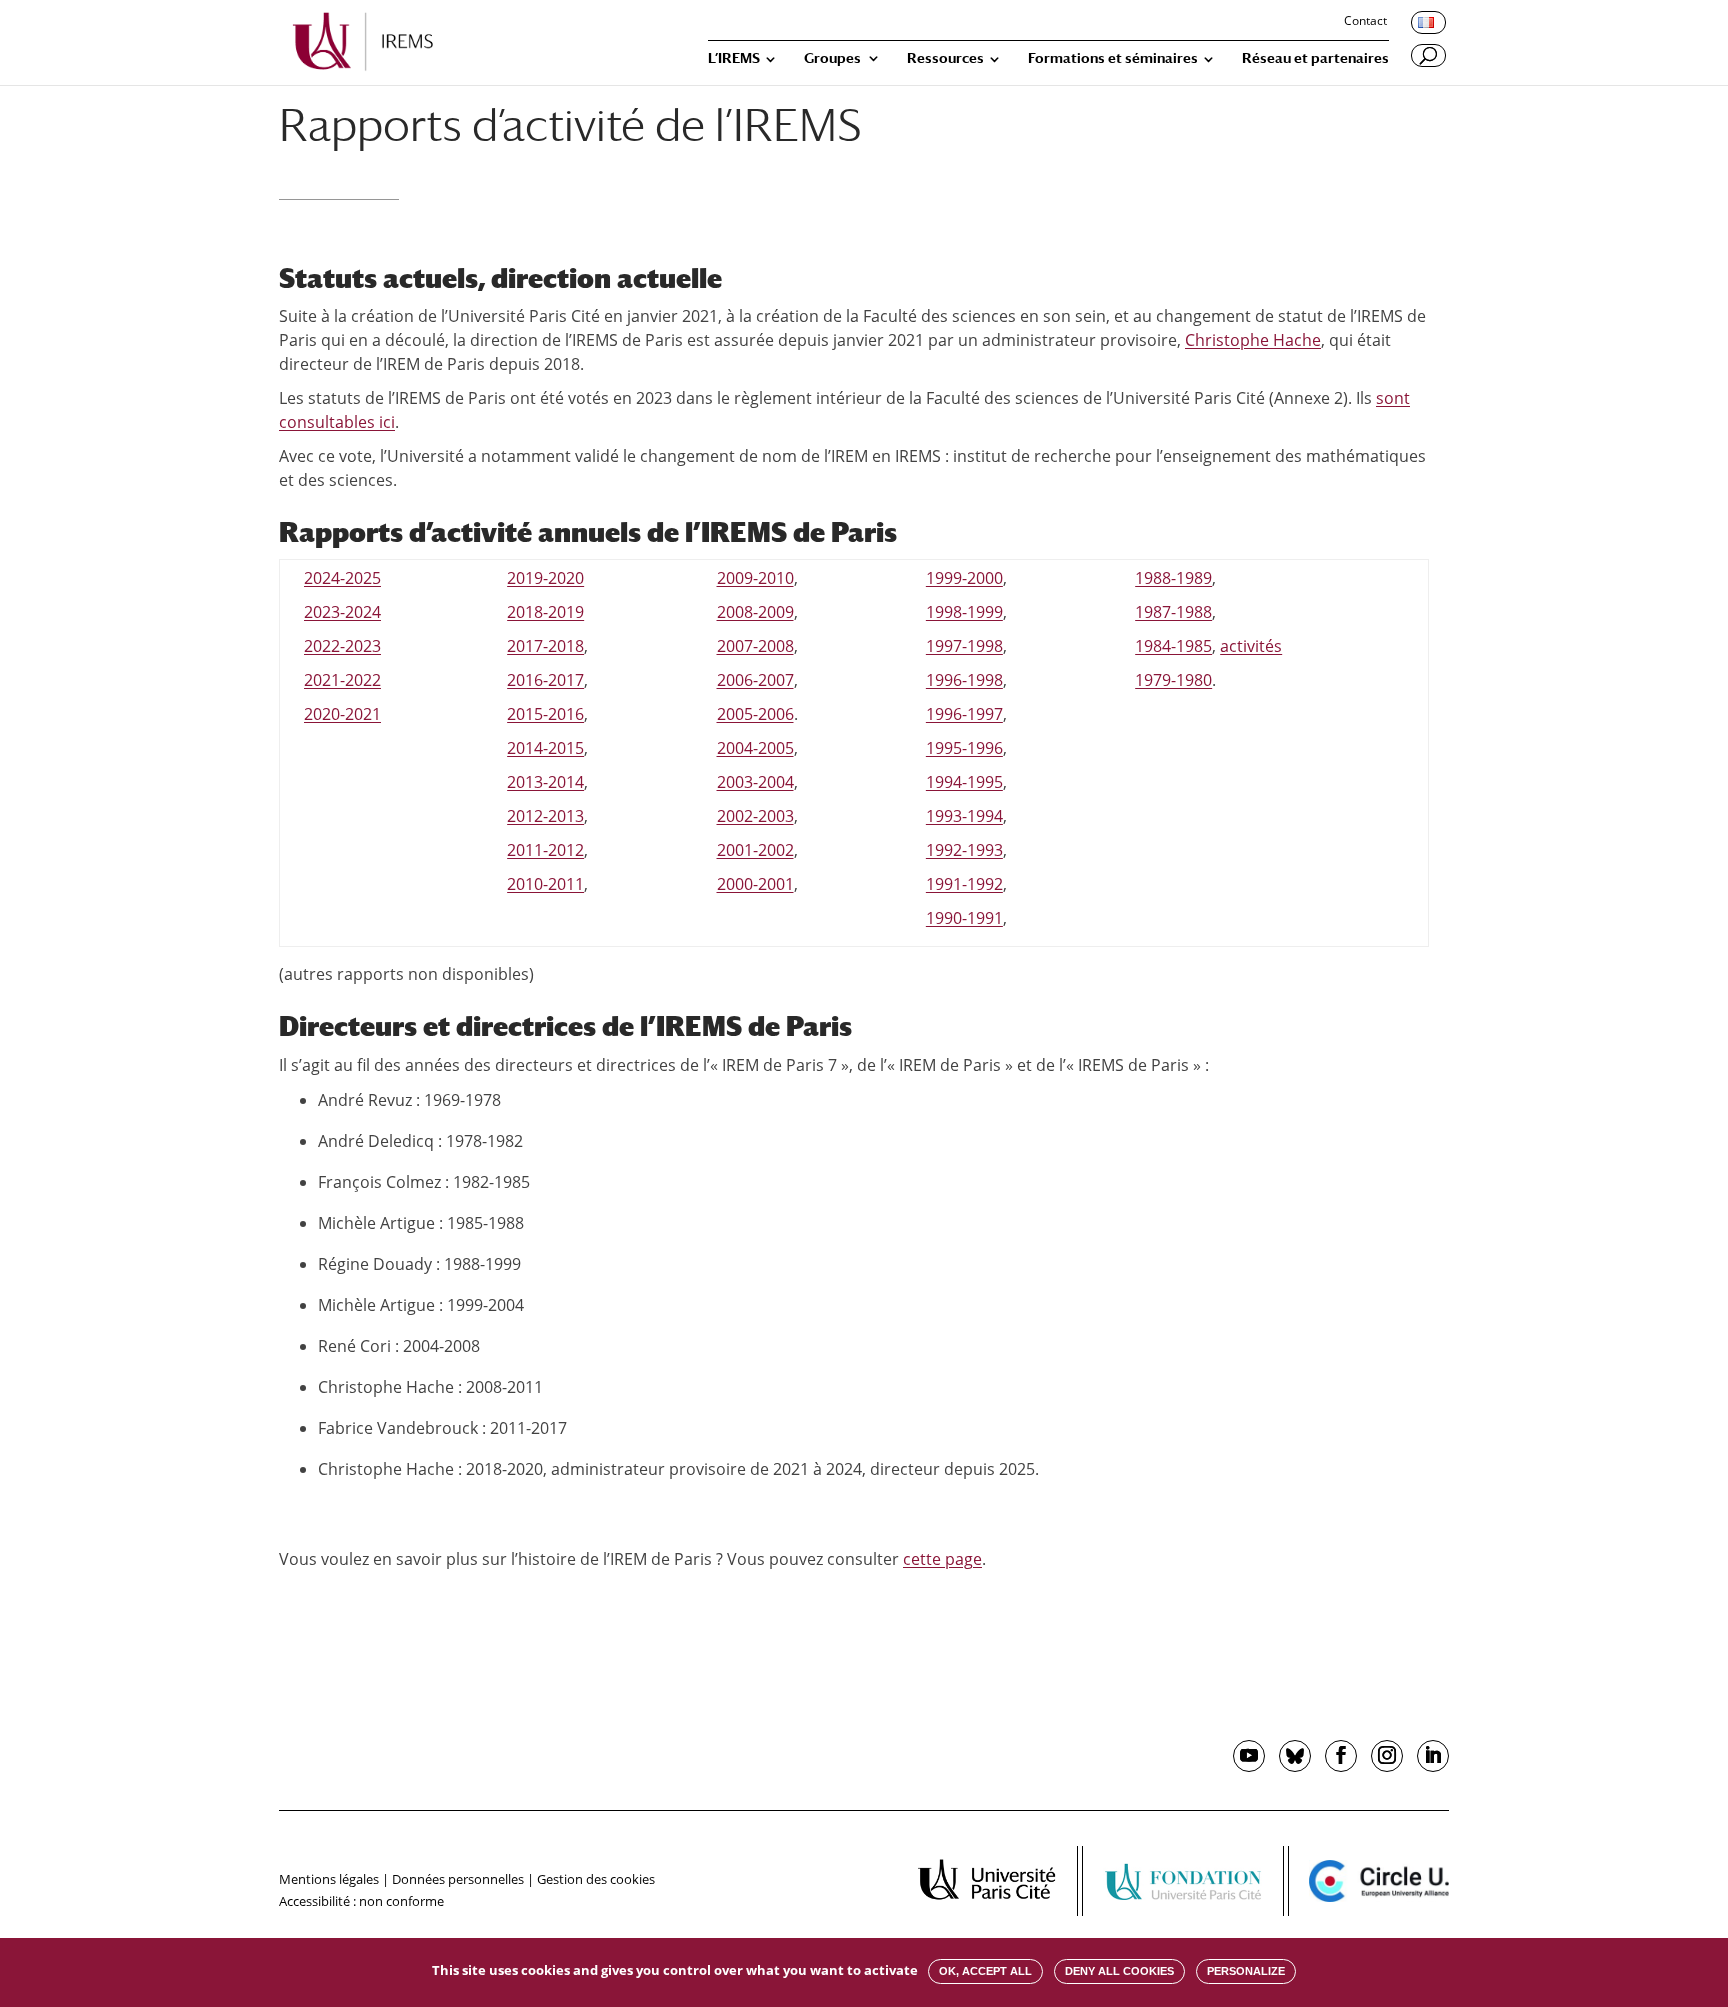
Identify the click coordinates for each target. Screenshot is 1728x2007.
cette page (942, 1559)
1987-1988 (1173, 612)
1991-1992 (964, 884)
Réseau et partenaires (1315, 58)
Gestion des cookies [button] (596, 1879)
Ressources (945, 58)
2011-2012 (545, 850)
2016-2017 (545, 680)
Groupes (832, 58)
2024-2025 (342, 578)
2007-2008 (755, 646)
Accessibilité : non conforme (361, 1901)
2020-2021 (342, 714)
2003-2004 (755, 782)
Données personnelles (458, 1879)
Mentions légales (329, 1879)
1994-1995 (964, 782)
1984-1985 (1173, 646)
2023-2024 (342, 612)
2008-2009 (755, 612)
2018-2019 (545, 612)
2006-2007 (755, 680)
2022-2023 (342, 646)
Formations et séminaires (1113, 58)
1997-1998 (964, 646)
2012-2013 (545, 816)
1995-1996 (964, 748)
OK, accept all (985, 1971)
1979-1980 (1173, 680)
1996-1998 (964, 680)
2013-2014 (545, 782)
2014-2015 (545, 748)
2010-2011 (545, 884)
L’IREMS (734, 58)
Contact (1365, 22)
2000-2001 (755, 884)
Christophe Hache (1253, 340)
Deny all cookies (1119, 1971)
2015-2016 (545, 714)
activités (1251, 646)
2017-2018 (545, 646)
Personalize (1246, 1971)
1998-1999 (964, 612)
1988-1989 (1173, 578)
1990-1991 (964, 918)
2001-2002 (755, 850)
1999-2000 (964, 578)
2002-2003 (755, 816)
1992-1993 (964, 850)
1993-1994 (964, 816)
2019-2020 (545, 578)
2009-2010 (755, 578)
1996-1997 (964, 714)
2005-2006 (755, 714)
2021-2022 (342, 680)
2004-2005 (755, 748)
